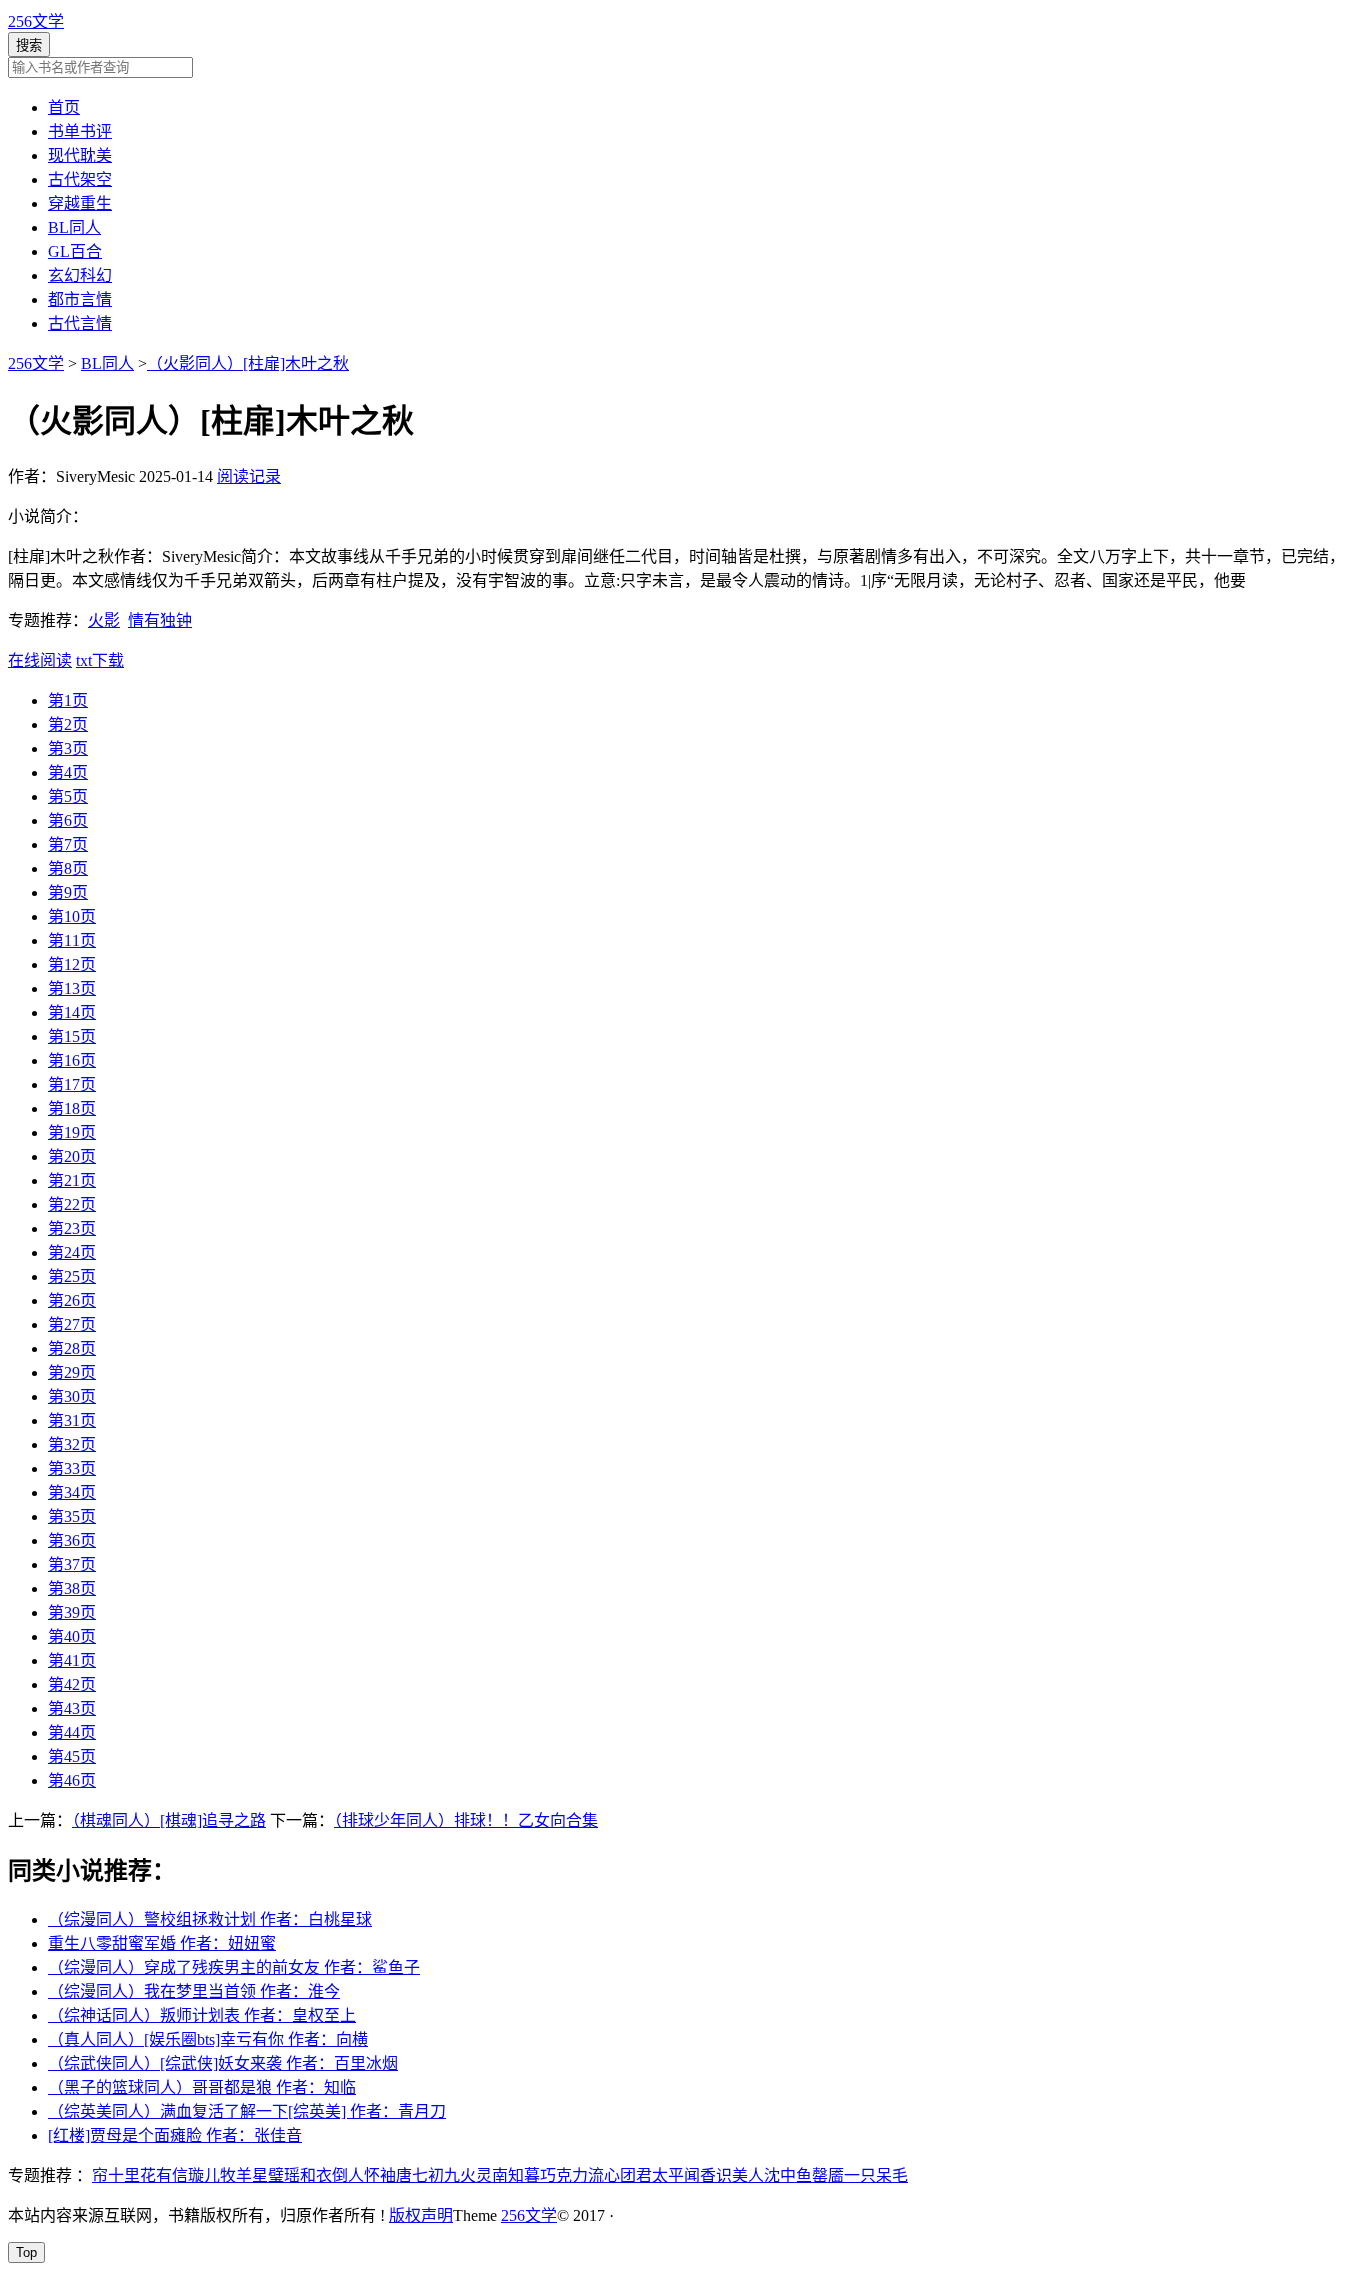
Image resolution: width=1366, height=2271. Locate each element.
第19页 (72, 1132)
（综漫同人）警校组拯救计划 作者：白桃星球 (210, 1919)
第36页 (72, 1540)
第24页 (72, 1252)
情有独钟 (160, 620)
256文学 (36, 21)
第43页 (72, 1708)
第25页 (72, 1276)
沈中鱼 (788, 2175)
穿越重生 (80, 203)
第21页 (72, 1180)
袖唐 (396, 2175)
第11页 (72, 940)
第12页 (72, 964)
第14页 (72, 1012)
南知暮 (516, 2175)
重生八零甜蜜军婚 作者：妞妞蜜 (162, 1943)
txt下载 (100, 660)
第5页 (68, 796)
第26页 (72, 1300)
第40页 (72, 1636)
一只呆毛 (876, 2175)
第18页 (72, 1108)
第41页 (72, 1660)
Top (26, 2252)
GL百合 (75, 251)
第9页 (68, 892)
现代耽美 (80, 155)
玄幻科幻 (80, 275)
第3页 (68, 748)
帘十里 (116, 2175)
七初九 (436, 2175)
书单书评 (80, 131)
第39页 (72, 1612)
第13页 (72, 988)
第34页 (72, 1492)
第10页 (72, 916)
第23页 (72, 1228)
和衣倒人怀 (340, 2175)
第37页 (72, 1564)
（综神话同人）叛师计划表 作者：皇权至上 (202, 2015)
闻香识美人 (724, 2175)
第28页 (72, 1348)
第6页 (68, 820)
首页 (64, 107)
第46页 (72, 1780)
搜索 (29, 45)
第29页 (72, 1372)
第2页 (68, 724)
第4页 (68, 772)
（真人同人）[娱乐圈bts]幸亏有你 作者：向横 (208, 2039)
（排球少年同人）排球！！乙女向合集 (466, 1820)
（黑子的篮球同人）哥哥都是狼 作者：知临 (202, 2087)
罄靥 (828, 2175)
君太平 (660, 2175)
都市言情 (80, 299)
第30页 (72, 1396)
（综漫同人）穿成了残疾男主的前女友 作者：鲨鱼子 (234, 1967)
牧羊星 (244, 2175)
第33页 (72, 1468)
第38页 (72, 1588)
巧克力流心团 (588, 2175)
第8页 (68, 868)
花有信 (164, 2175)
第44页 (72, 1732)
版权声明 (421, 2215)
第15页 (72, 1036)
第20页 (72, 1156)
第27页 (72, 1324)
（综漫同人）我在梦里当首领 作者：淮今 (194, 1991)
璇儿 (204, 2175)
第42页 (72, 1684)
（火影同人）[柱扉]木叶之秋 (248, 363)
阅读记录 (249, 476)
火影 (104, 620)
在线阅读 (40, 660)
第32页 (72, 1444)
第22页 (72, 1204)
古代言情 (80, 323)
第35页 (72, 1516)
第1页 (68, 700)
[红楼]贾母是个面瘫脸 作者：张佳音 (175, 2135)
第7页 (68, 844)
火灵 (476, 2175)
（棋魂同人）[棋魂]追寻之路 (169, 1820)
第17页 (72, 1084)
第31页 (72, 1420)
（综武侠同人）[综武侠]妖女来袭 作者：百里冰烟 (223, 2063)
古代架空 (80, 179)
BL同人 (74, 227)
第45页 (72, 1756)
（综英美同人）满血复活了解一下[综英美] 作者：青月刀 (247, 2111)
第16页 (72, 1060)
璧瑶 (284, 2175)
